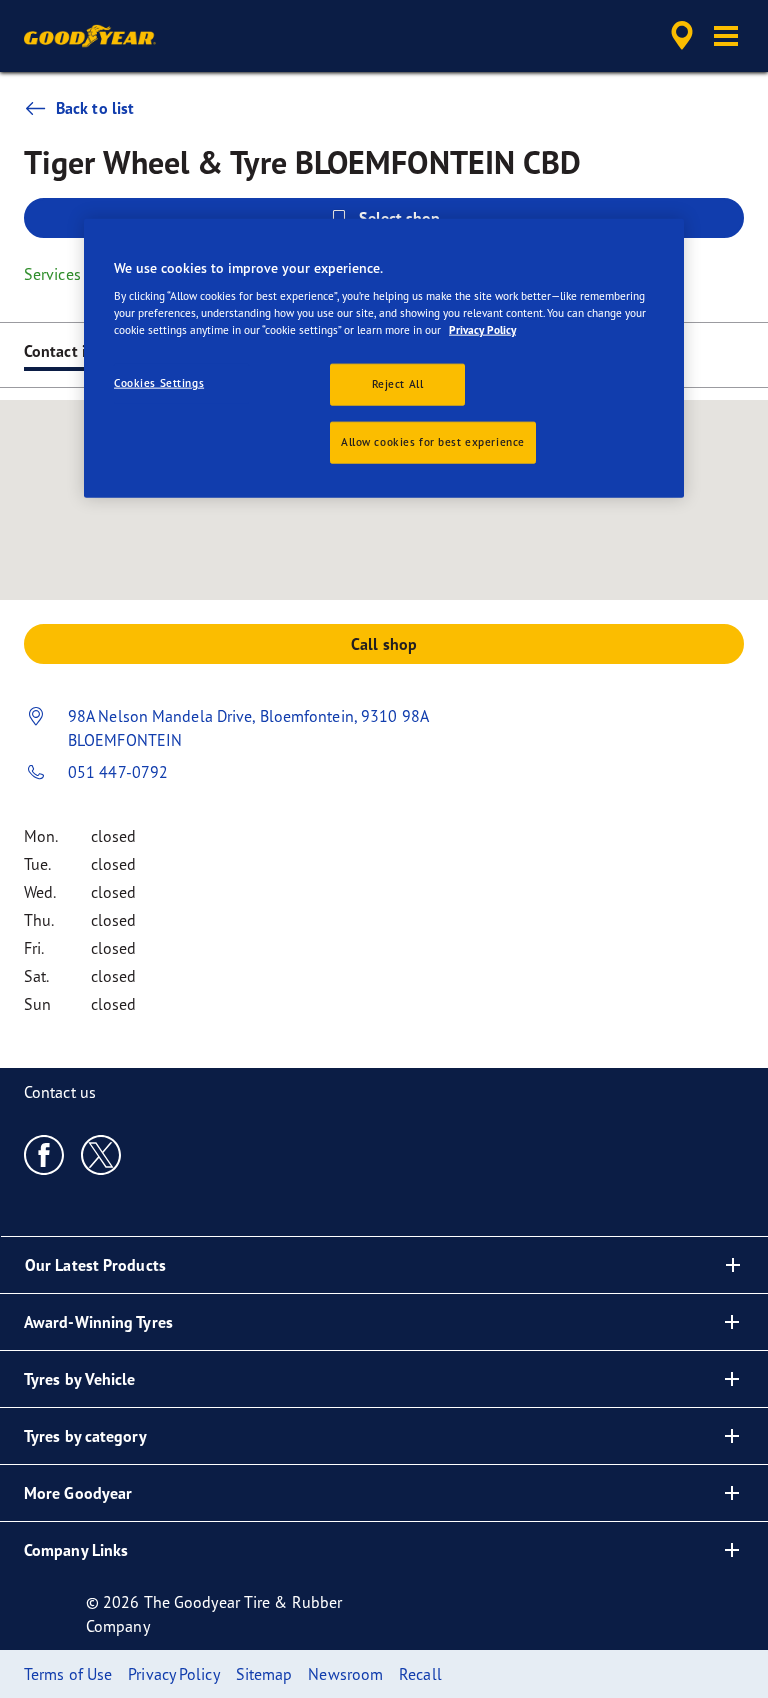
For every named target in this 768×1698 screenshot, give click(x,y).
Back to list (95, 108)
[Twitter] (101, 1154)
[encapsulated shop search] (679, 36)
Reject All (398, 384)
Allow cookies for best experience (433, 442)
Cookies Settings (159, 383)
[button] (726, 36)
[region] (384, 358)
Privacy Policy (482, 330)
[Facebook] (44, 1154)
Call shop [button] (384, 644)
